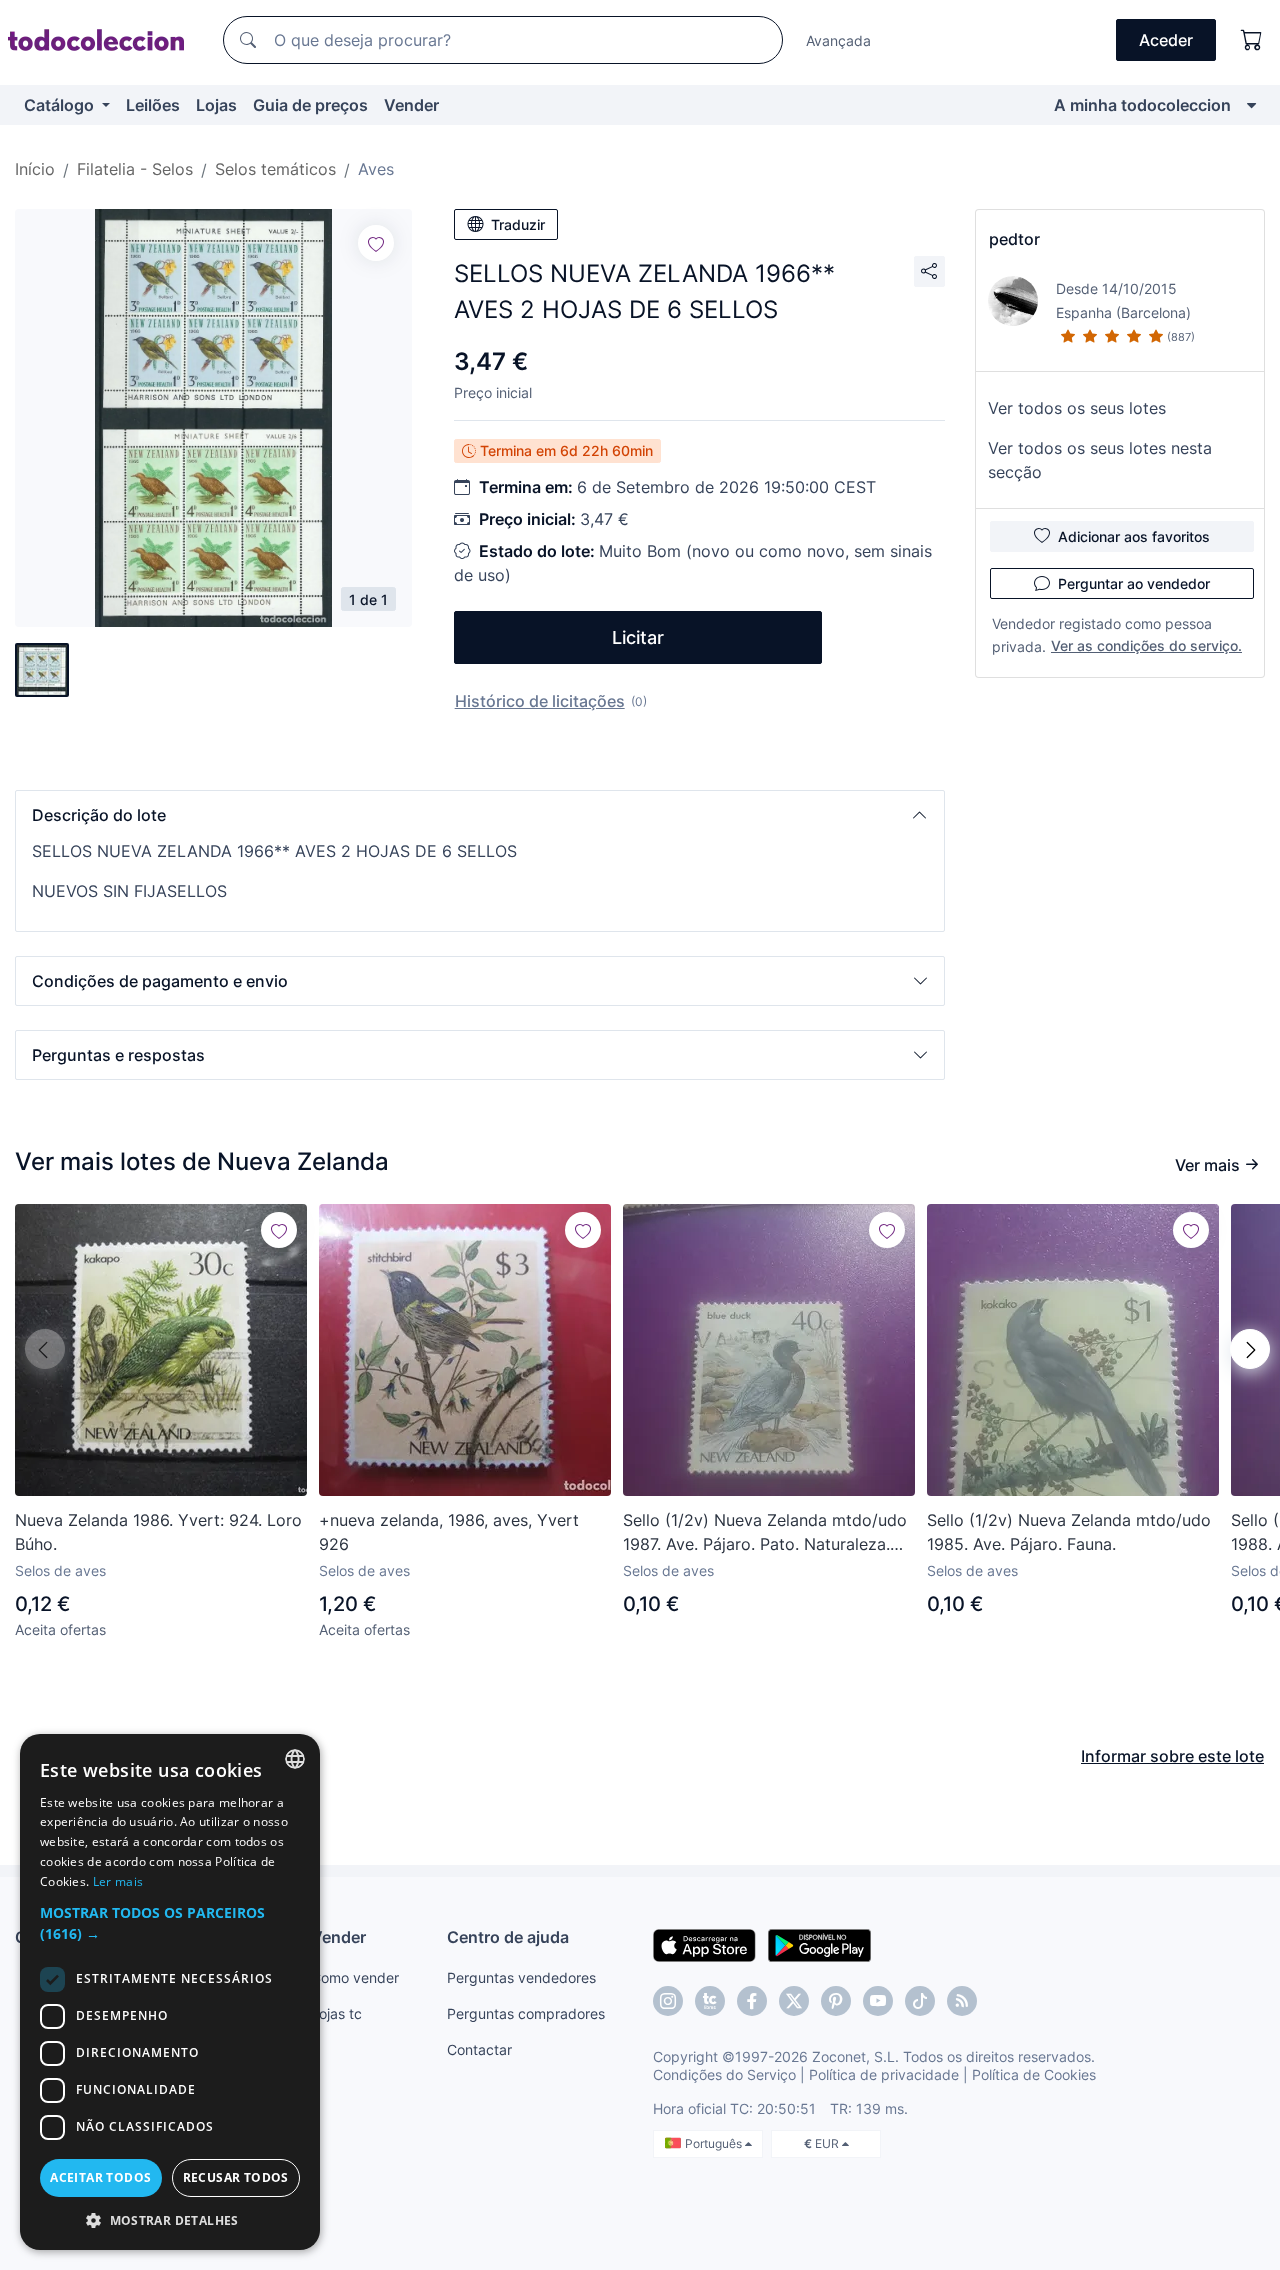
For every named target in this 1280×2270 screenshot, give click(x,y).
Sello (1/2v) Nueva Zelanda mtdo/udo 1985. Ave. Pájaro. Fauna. (1069, 1532)
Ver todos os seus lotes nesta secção (1100, 460)
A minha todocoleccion (1142, 105)
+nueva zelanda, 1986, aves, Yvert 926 (449, 1532)
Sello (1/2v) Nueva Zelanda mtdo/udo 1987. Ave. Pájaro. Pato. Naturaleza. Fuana (765, 1533)
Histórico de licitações (540, 701)
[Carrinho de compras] (1252, 40)
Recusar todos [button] (236, 2177)
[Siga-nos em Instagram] (668, 2001)
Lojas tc (336, 2013)
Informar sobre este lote (1172, 1756)
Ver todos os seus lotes (1077, 408)
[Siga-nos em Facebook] (752, 2001)
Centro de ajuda (508, 1937)
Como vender (355, 1977)
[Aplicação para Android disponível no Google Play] (819, 1944)
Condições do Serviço (724, 2074)
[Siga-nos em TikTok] (920, 2001)
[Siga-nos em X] (794, 2001)
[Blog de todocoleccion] (962, 2001)
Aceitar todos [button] (100, 2177)
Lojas (216, 105)
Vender (411, 105)
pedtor (1014, 239)
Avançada (838, 40)
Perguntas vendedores (521, 1977)
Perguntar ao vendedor (1134, 583)
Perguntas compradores (526, 2013)
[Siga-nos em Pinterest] (836, 2001)
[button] (480, 815)
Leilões (153, 105)
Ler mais (118, 1881)
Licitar (638, 637)
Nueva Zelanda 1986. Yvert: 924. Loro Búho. (158, 1532)
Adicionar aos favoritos (1134, 536)
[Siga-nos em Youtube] (878, 2001)
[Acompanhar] (376, 243)
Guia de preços (310, 105)
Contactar (479, 2049)
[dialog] (170, 1992)
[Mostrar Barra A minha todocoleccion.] (1251, 105)
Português (715, 2143)
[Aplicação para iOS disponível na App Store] (704, 1944)
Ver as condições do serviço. (1146, 645)
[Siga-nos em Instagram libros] (710, 2001)
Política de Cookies (1034, 2074)
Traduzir (518, 224)
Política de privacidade (884, 2074)
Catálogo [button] (61, 105)
